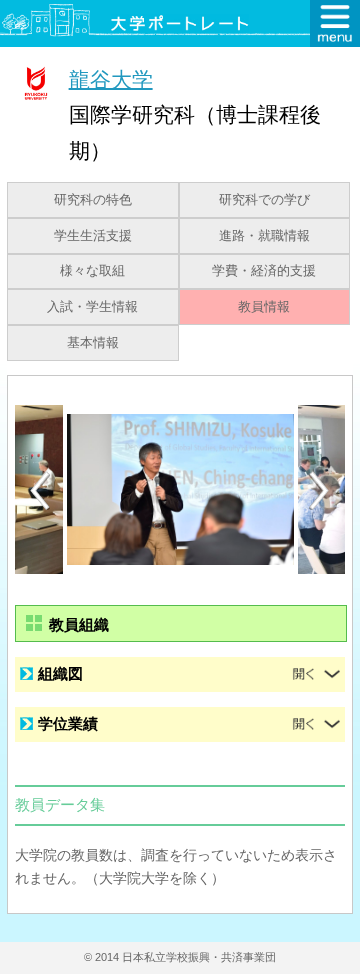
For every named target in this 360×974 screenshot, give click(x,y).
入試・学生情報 (92, 307)
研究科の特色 (93, 200)
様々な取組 (92, 271)
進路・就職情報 (264, 236)
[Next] (320, 491)
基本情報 (93, 343)
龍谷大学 (111, 78)
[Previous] (40, 490)
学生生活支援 (93, 236)
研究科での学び (264, 200)
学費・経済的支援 (264, 271)
